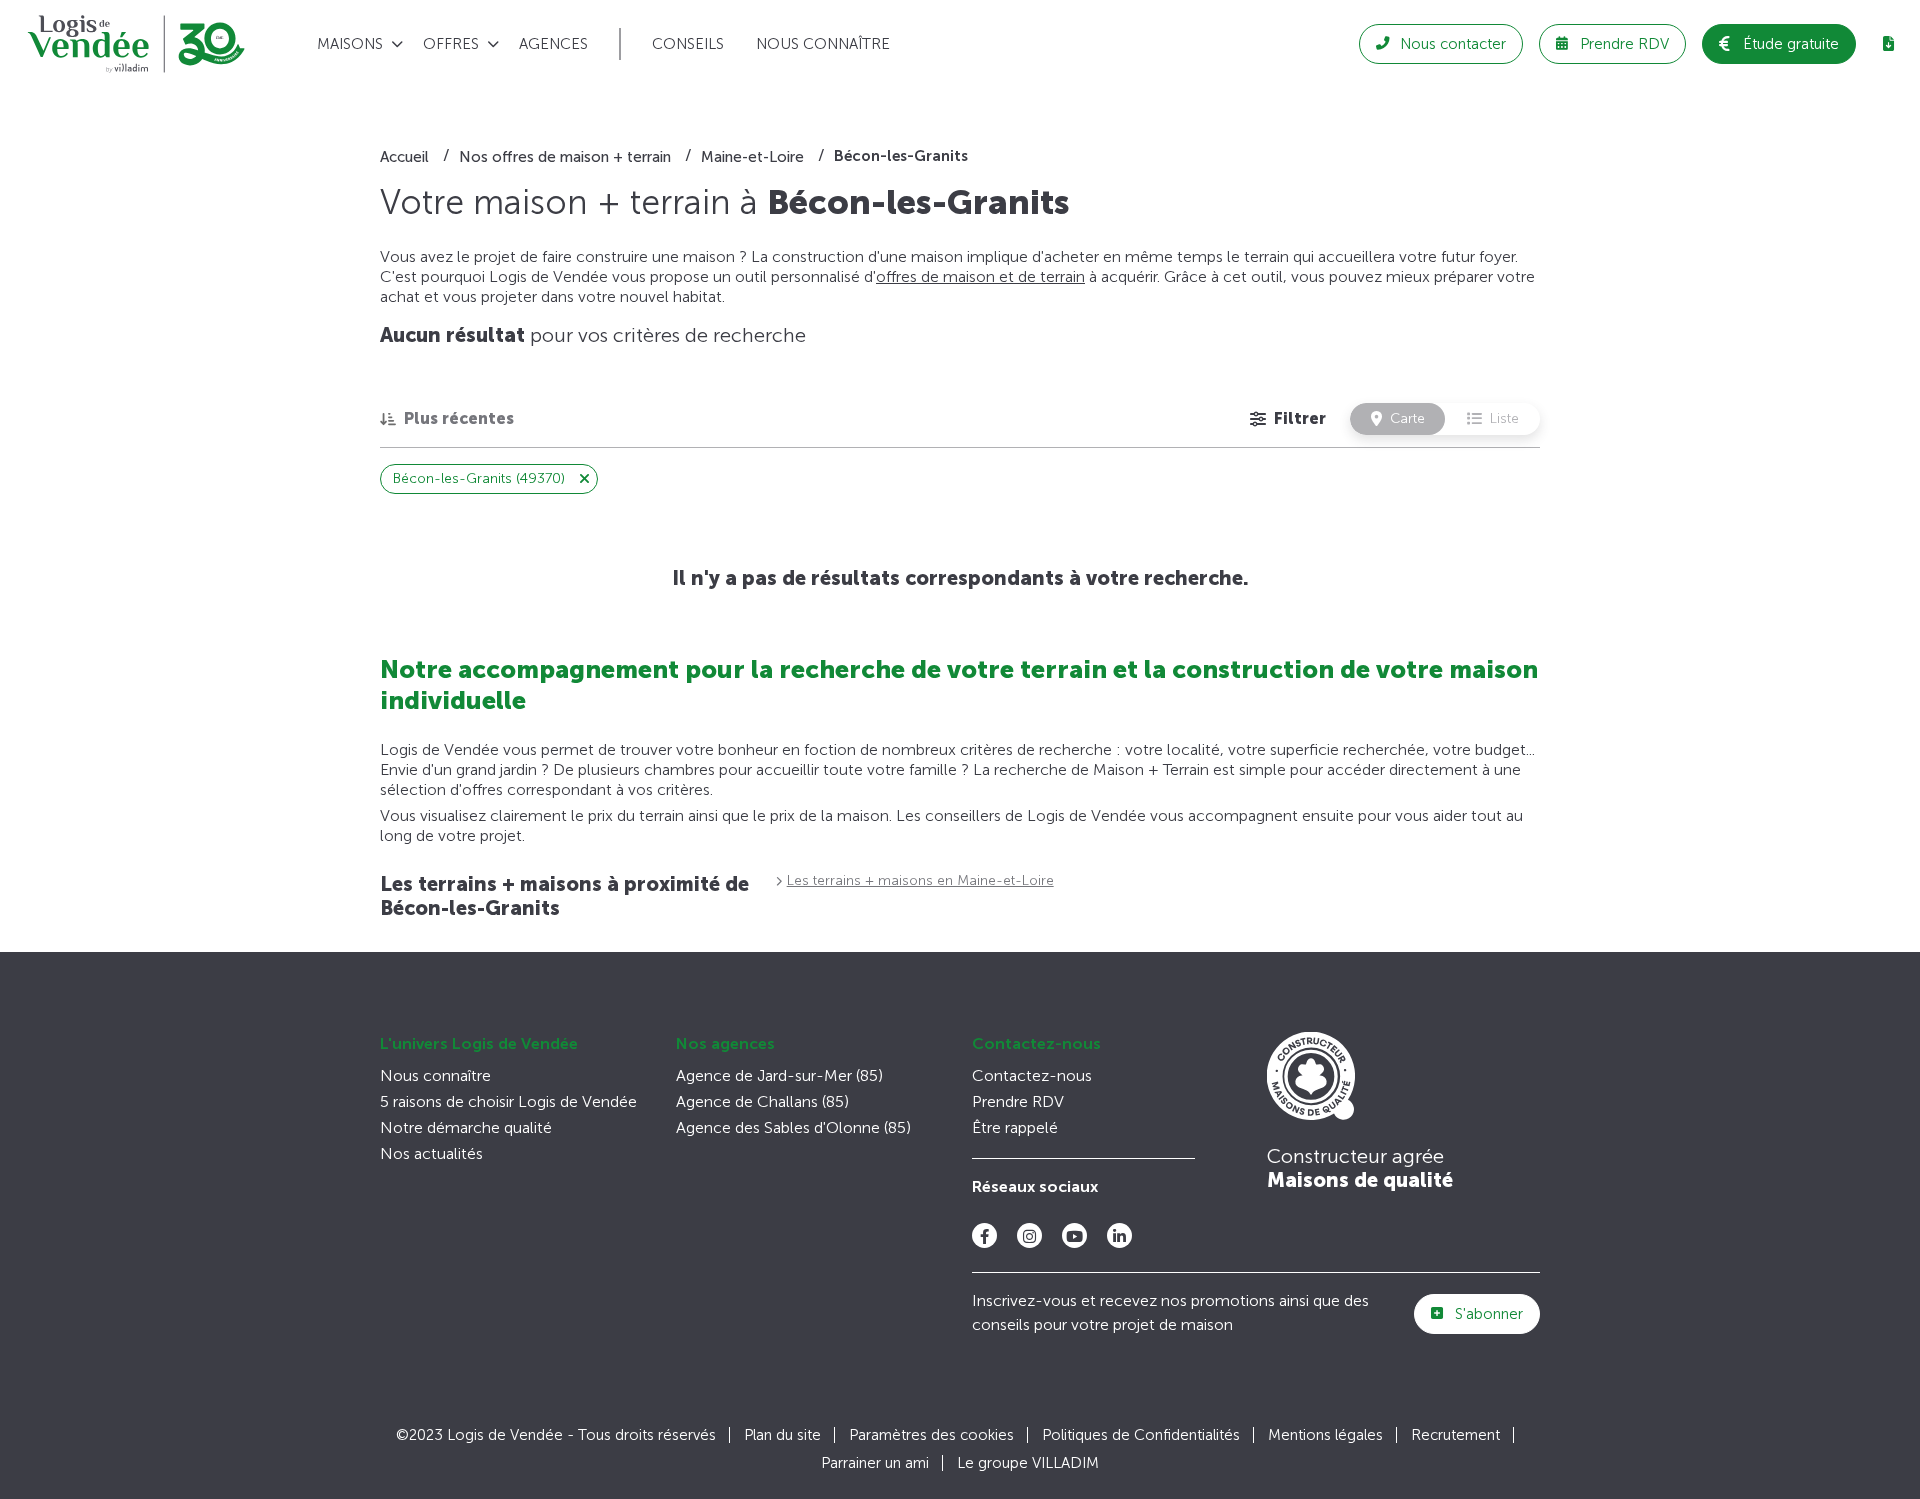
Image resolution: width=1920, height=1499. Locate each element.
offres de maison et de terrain (980, 276)
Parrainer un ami (875, 1463)
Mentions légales (1325, 1435)
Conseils (688, 44)
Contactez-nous (1036, 1043)
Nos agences (725, 1043)
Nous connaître (823, 44)
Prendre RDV (1018, 1101)
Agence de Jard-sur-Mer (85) (779, 1075)
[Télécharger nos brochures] (1888, 44)
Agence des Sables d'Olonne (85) (793, 1127)
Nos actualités (431, 1153)
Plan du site (782, 1435)
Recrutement (1455, 1435)
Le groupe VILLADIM (1028, 1463)
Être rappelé (1015, 1127)
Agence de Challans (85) (762, 1101)
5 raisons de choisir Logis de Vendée (508, 1101)
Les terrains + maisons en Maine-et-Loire (920, 880)
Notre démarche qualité (466, 1127)
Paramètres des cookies (931, 1435)
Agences (553, 44)
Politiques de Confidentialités (1141, 1435)
